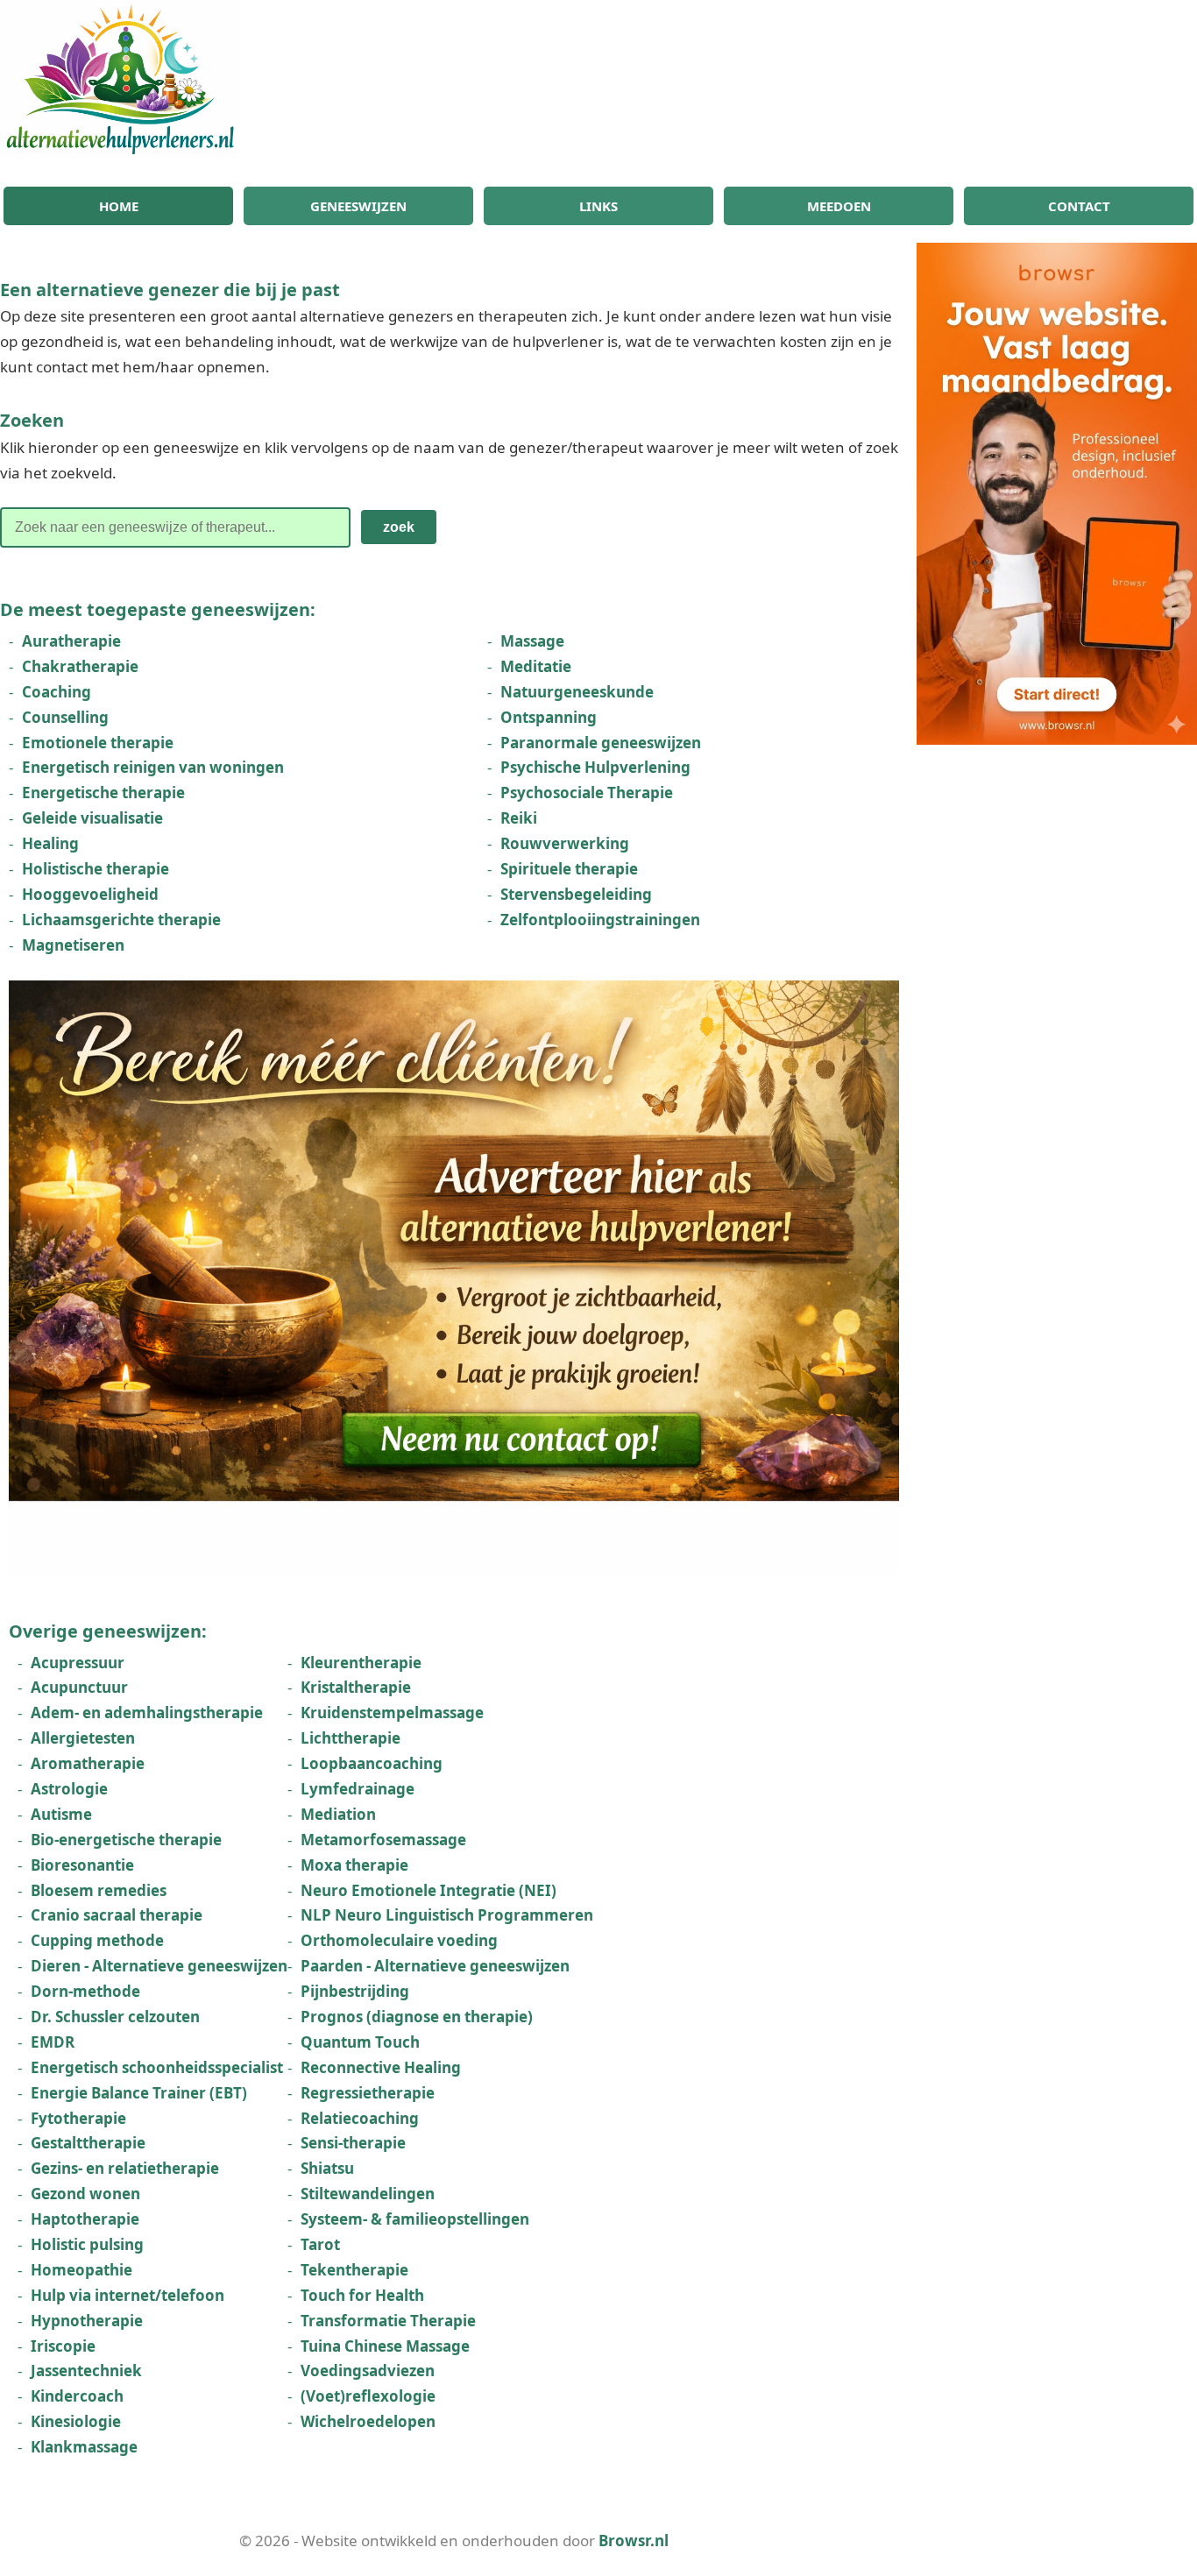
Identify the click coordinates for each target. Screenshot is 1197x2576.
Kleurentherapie (361, 1663)
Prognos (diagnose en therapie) (417, 2017)
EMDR (53, 2042)
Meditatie (536, 666)
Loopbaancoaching (372, 1763)
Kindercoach (77, 2396)
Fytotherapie (78, 2118)
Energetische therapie (103, 793)
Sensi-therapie (353, 2143)
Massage (532, 641)
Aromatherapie (88, 1763)
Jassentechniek (86, 2371)
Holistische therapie (96, 869)
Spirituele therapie (569, 869)
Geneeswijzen (358, 206)
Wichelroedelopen (368, 2421)
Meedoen (839, 206)
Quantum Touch (360, 2042)
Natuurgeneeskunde (577, 692)
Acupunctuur (79, 1687)
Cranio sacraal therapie (117, 1915)
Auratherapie (71, 641)
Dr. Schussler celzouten (115, 2017)
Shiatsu (327, 2168)
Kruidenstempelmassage (392, 1713)
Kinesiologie (76, 2421)
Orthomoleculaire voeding (399, 1940)
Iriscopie (63, 2346)
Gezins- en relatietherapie (125, 2168)
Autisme (61, 1814)
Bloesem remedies (99, 1890)
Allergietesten (83, 1738)
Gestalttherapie (88, 2143)
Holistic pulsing (87, 2244)
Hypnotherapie (87, 2321)
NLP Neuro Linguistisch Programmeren (447, 1915)
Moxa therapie (354, 1865)
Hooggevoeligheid (90, 894)
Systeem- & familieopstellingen (415, 2219)
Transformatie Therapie (388, 2321)
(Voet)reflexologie (368, 2396)
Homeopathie (81, 2270)
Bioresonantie (82, 1865)
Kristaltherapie (356, 1687)
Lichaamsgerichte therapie (121, 920)
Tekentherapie (354, 2270)
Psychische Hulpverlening (595, 767)
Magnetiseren (73, 945)
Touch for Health (362, 2295)
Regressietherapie (368, 2093)
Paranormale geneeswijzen (601, 743)
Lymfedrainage (358, 1789)
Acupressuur (78, 1663)
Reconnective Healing (381, 2067)
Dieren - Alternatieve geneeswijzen (159, 1966)
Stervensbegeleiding (576, 894)
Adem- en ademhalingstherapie (147, 1713)
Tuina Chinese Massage (385, 2346)
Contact (1079, 206)
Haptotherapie (85, 2219)
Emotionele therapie (98, 743)
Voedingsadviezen (368, 2371)
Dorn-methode (85, 1991)
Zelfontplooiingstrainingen (600, 920)
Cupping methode (97, 1940)
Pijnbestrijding (355, 1991)
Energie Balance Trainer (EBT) (139, 2093)
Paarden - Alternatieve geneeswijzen (435, 1966)
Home (119, 206)
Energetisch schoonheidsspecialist (157, 2067)
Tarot (320, 2244)
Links (598, 206)
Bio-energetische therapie (126, 1840)
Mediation (338, 1814)
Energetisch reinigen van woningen (153, 767)
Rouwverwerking (565, 843)
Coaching (57, 692)
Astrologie (69, 1789)
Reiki (519, 818)
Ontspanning (549, 717)
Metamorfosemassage (383, 1840)
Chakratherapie (80, 666)
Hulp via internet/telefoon (127, 2295)
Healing (50, 843)
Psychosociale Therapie (587, 793)
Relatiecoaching (360, 2118)
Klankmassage (84, 2447)
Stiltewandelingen (368, 2194)
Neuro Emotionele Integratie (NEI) (429, 1890)
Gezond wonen (85, 2194)
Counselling (65, 717)
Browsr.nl (634, 2541)
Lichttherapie (351, 1738)
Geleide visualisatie (92, 818)
